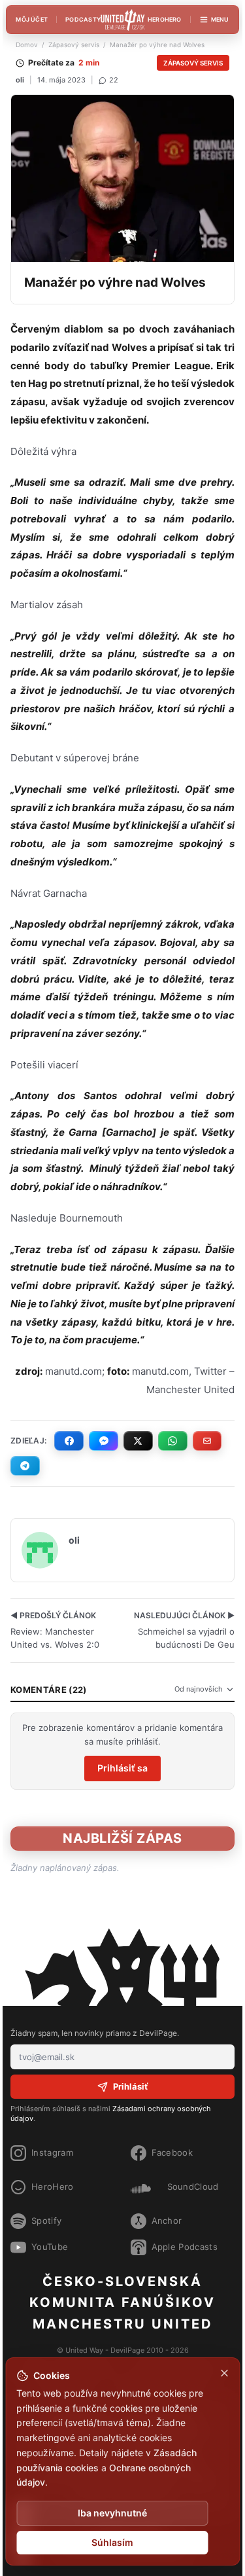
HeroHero (165, 19)
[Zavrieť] (224, 2373)
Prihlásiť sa (122, 1768)
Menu (220, 19)
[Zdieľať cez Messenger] (104, 1441)
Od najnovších (199, 1689)
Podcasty (83, 19)
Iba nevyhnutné (112, 2513)
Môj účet (32, 19)
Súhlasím (112, 2542)
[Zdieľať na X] (138, 1441)
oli (20, 80)
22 (114, 80)
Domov (27, 45)
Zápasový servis (74, 45)
